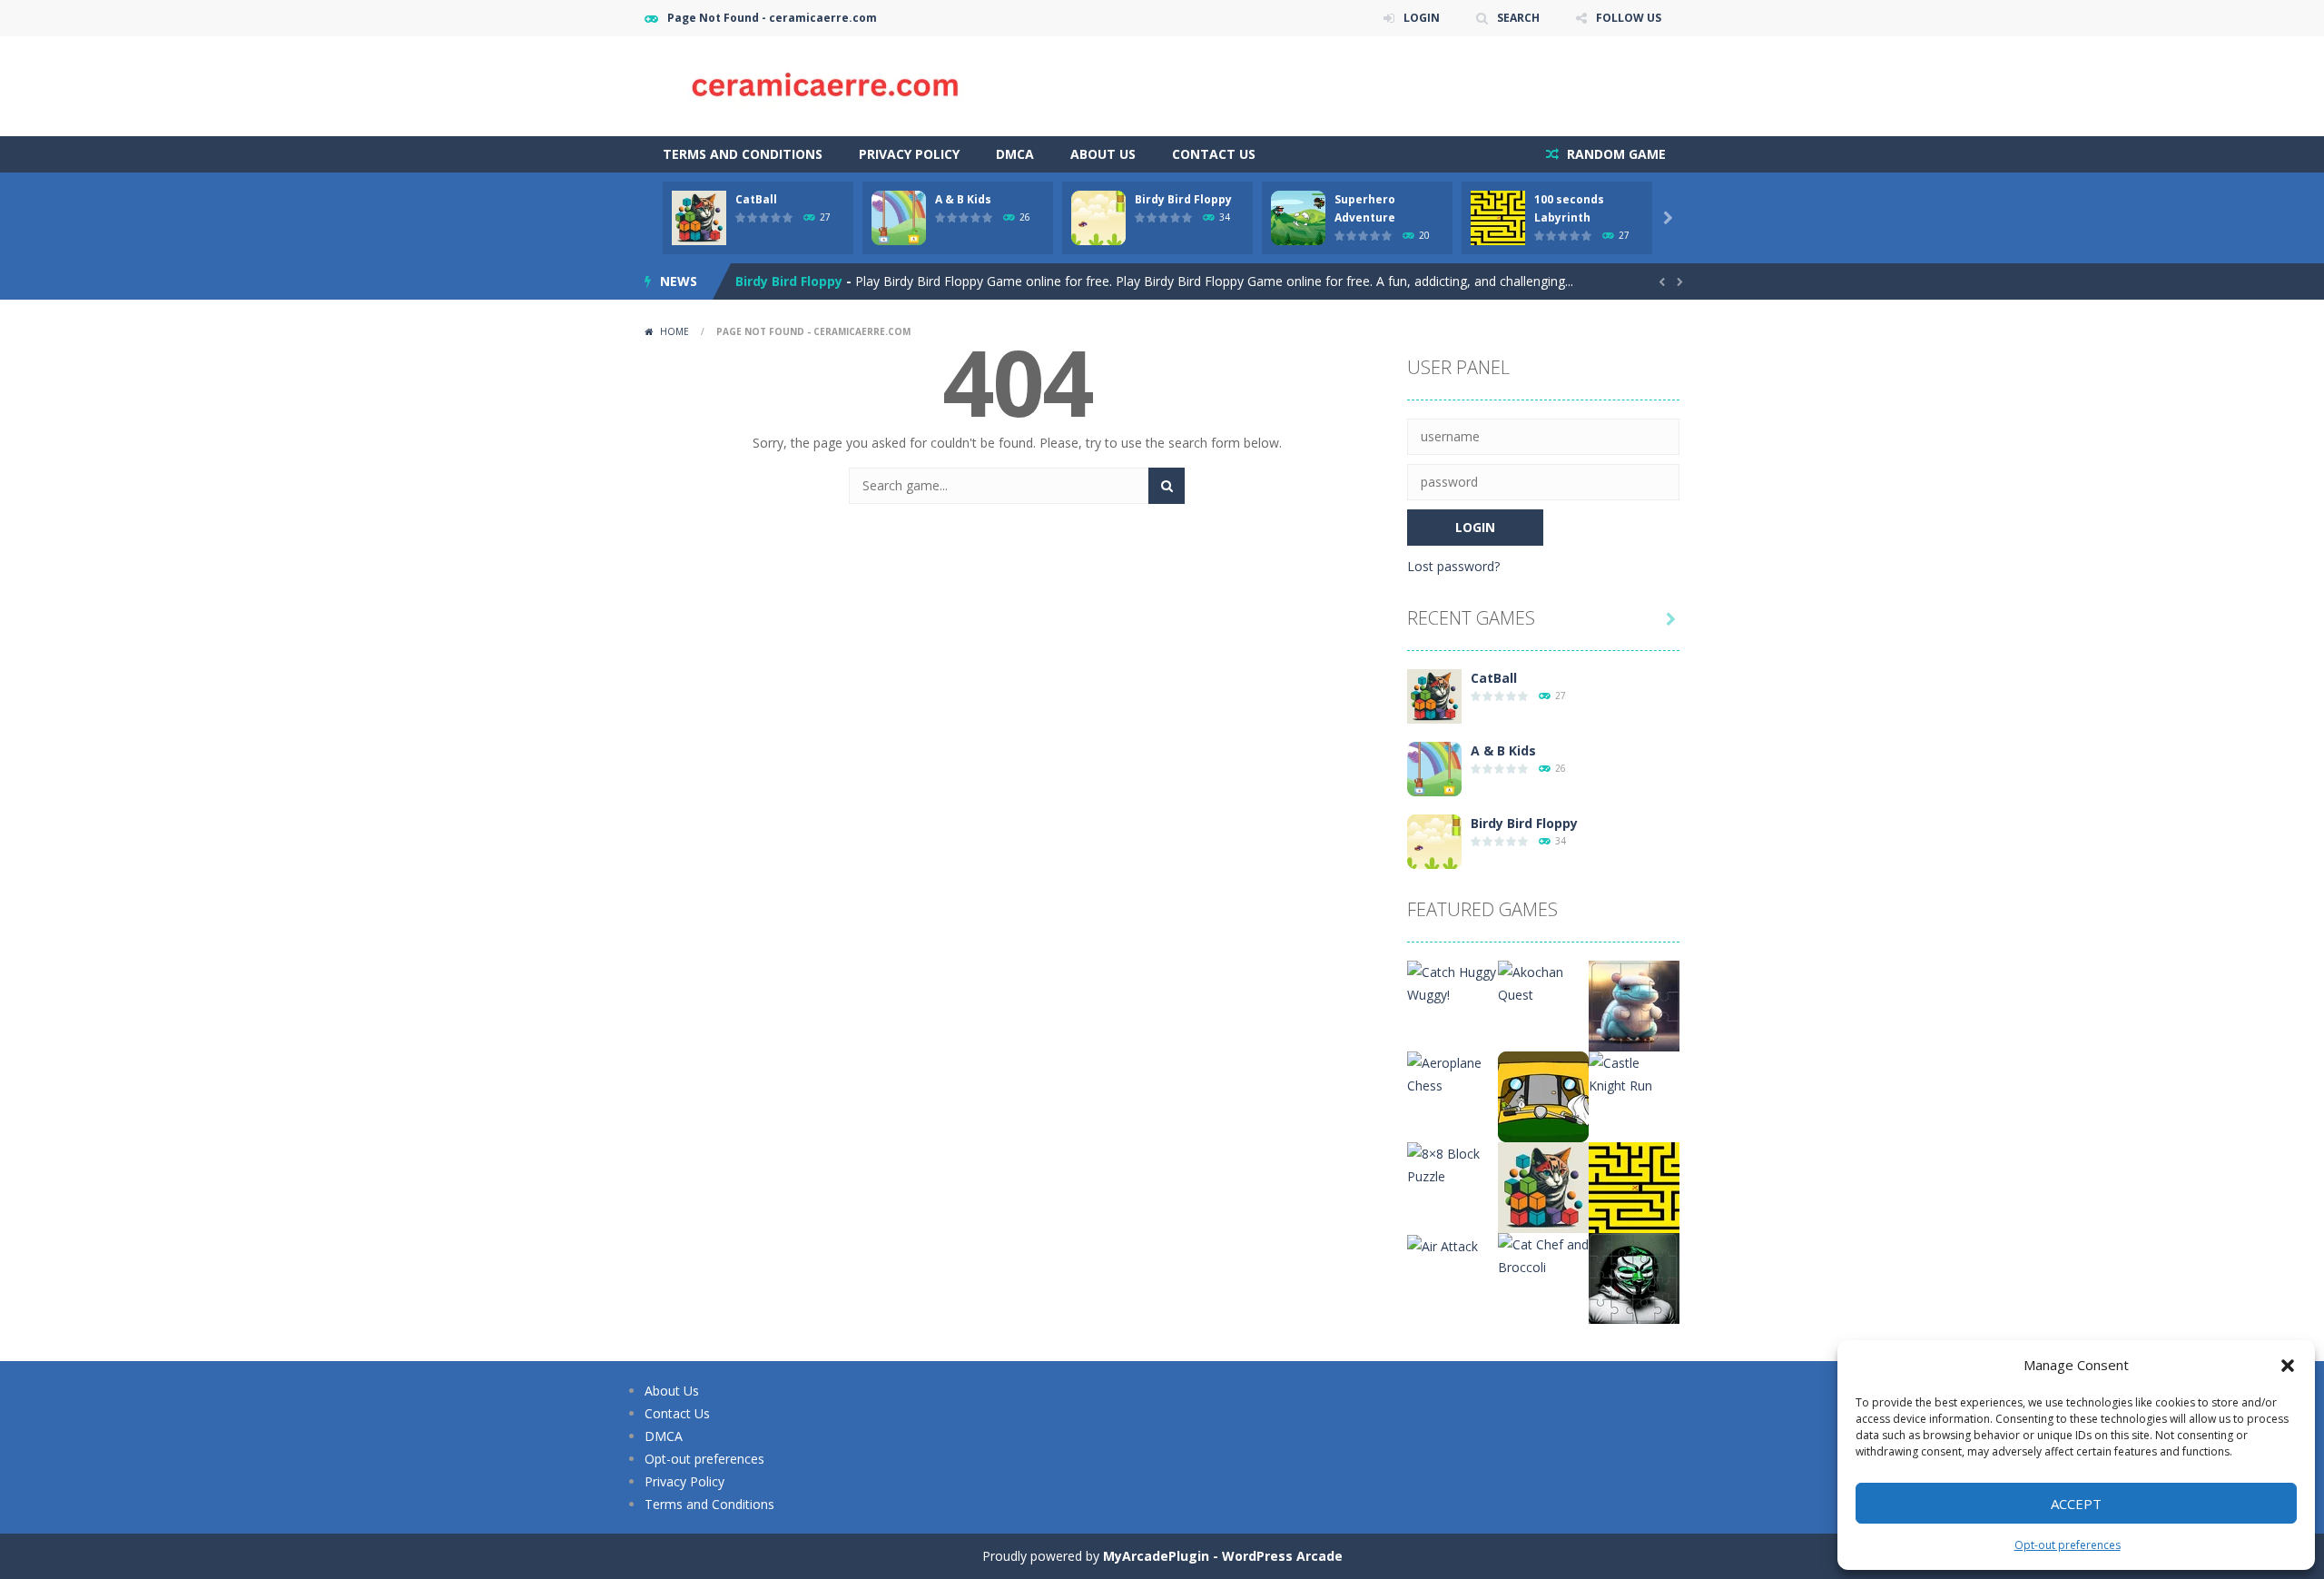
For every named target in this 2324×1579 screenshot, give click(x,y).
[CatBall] (1434, 695)
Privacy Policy (909, 154)
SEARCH (1518, 18)
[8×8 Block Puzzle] (1452, 1164)
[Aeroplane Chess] (1452, 1073)
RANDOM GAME (1615, 154)
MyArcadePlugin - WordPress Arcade (1223, 1556)
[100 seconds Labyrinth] (1634, 1186)
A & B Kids (963, 199)
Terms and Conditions (743, 154)
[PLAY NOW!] (699, 217)
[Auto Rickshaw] (1543, 1095)
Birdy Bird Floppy (1183, 199)
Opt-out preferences (2068, 1545)
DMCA (1015, 154)
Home (675, 331)
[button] (2288, 1366)
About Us (1103, 154)
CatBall (756, 199)
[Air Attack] (1443, 1244)
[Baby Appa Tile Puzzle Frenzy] (1634, 1005)
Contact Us (1214, 154)
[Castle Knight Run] (1634, 1073)
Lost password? (1453, 566)
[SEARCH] (1167, 486)
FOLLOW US (1629, 18)
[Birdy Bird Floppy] (1434, 840)
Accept (2076, 1504)
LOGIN (1422, 18)
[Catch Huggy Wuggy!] (1452, 982)
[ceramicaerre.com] (826, 85)
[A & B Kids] (1434, 768)
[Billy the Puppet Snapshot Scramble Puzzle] (1634, 1277)
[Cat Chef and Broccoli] (1543, 1254)
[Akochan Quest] (1543, 982)
